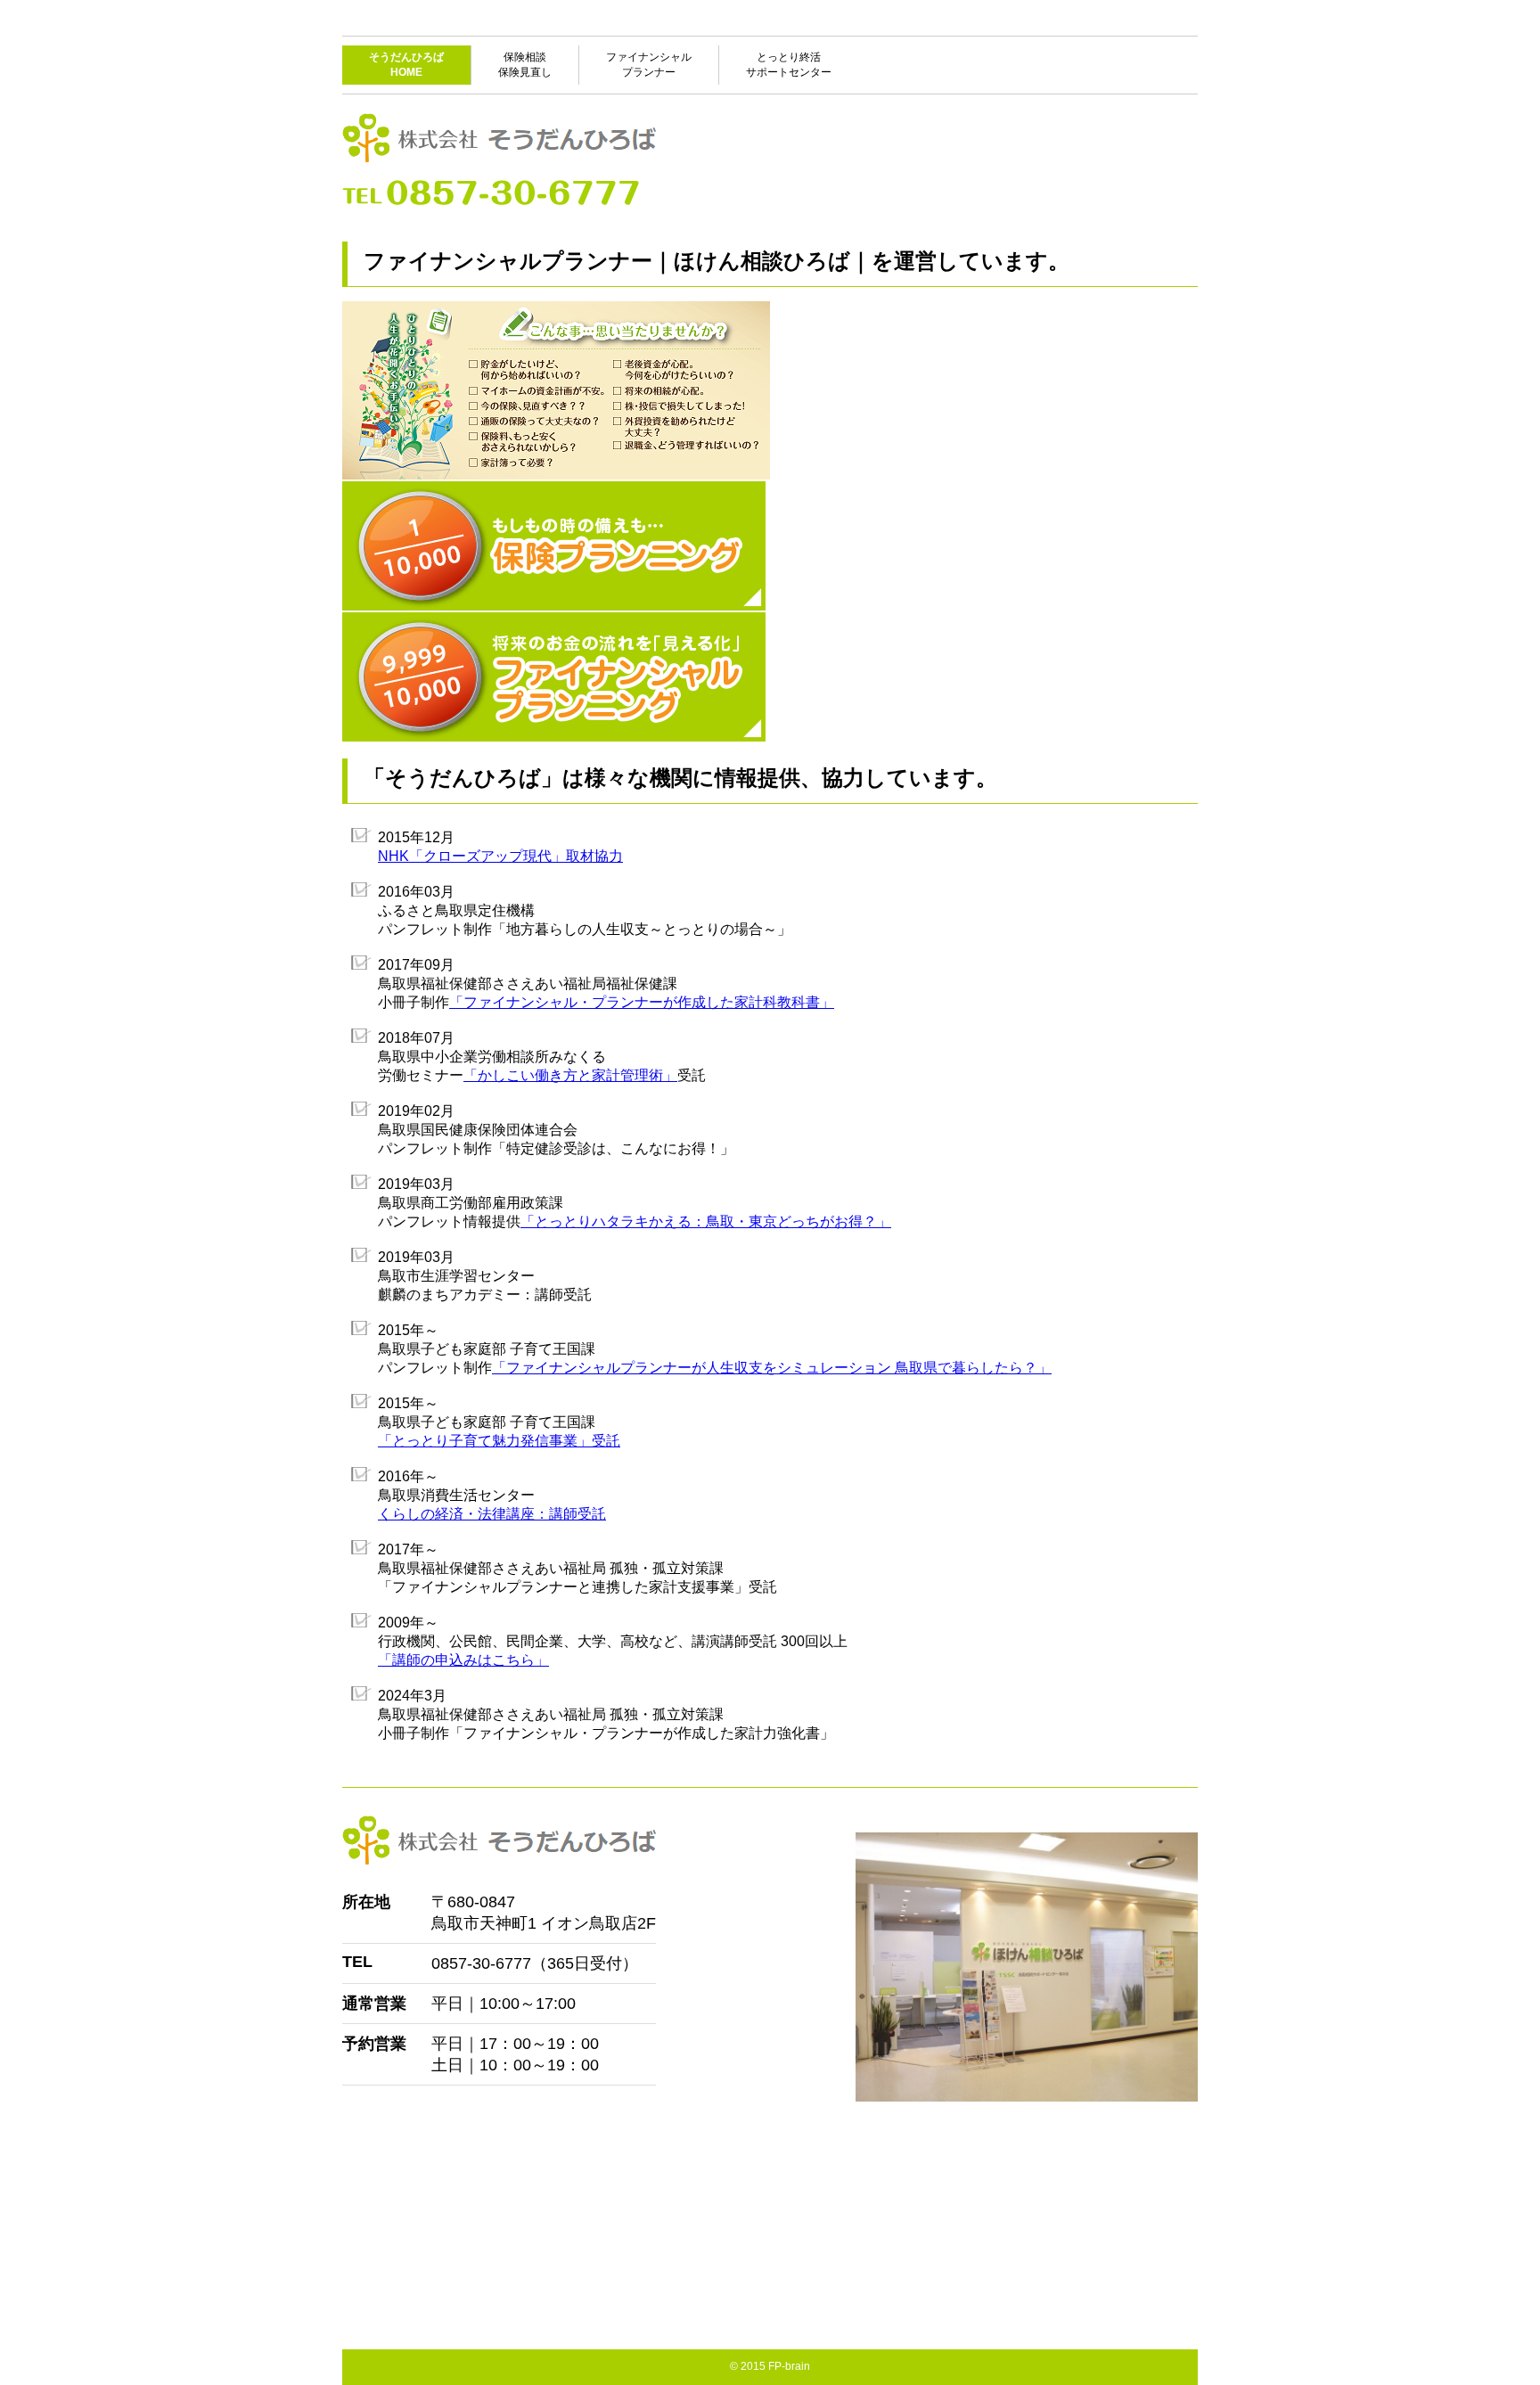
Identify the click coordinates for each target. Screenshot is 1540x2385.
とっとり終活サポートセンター (789, 65)
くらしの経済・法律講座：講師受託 (492, 1514)
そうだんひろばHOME (406, 65)
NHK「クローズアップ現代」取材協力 (500, 856)
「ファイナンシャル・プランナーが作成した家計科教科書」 (642, 1002)
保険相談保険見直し (525, 65)
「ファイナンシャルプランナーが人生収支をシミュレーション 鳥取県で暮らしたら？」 (772, 1368)
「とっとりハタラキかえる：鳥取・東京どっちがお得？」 (706, 1221)
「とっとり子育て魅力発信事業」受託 (499, 1441)
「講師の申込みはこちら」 (463, 1660)
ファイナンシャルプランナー (649, 65)
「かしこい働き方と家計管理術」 (570, 1075)
